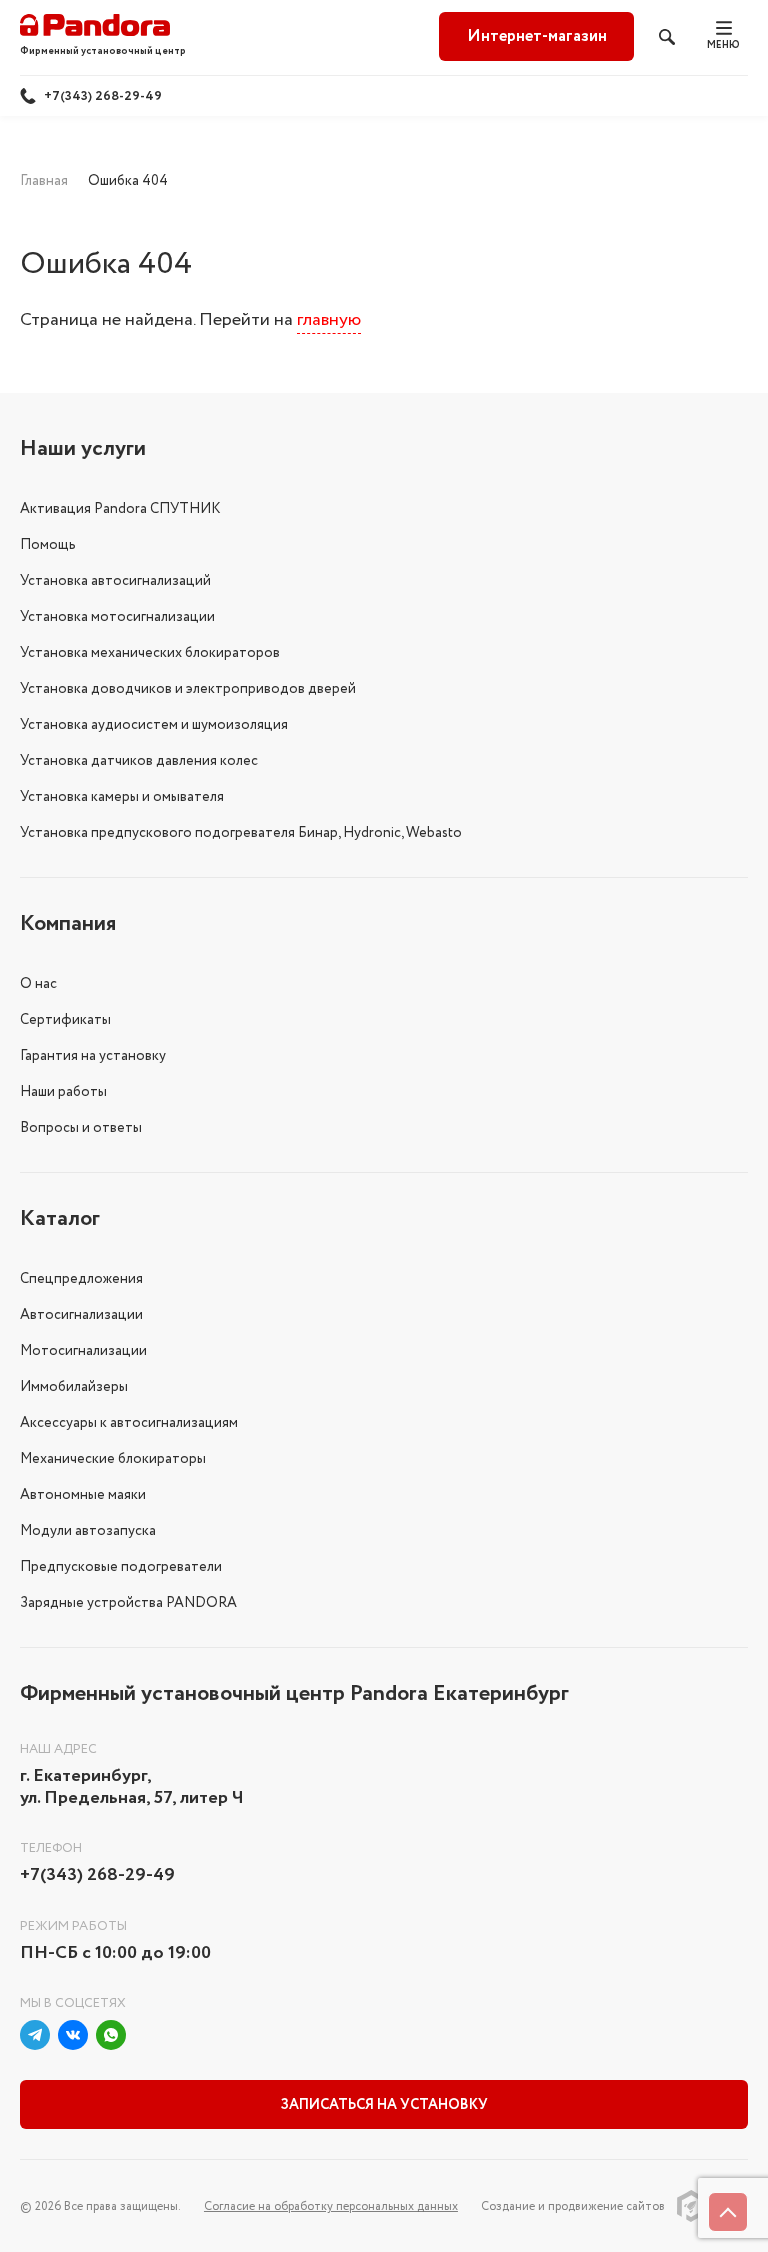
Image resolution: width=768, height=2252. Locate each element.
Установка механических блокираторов (150, 653)
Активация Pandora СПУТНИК (120, 509)
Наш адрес (58, 1749)
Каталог (60, 1219)
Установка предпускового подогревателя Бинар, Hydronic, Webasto (241, 833)
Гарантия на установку (93, 1056)
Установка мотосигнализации (117, 617)
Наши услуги (83, 449)
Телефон (51, 1848)
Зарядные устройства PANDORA (128, 1603)
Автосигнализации (81, 1315)
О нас (38, 984)
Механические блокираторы (113, 1459)
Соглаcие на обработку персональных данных (331, 2206)
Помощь (48, 545)
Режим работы (73, 1926)
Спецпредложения (81, 1279)
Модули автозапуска (88, 1531)
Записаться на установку (384, 2105)
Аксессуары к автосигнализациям (129, 1423)
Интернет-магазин (537, 36)
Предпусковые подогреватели (121, 1567)
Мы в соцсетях (73, 2003)
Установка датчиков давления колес (139, 761)
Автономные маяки (83, 1495)
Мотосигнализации (83, 1351)
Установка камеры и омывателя (122, 797)
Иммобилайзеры (74, 1387)
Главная (44, 181)
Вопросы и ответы (81, 1128)
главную (329, 320)
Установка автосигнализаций (115, 581)
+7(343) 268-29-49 (103, 96)
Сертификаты (65, 1020)
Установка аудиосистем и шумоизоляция (154, 725)
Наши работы (63, 1092)
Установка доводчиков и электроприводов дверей (188, 689)
